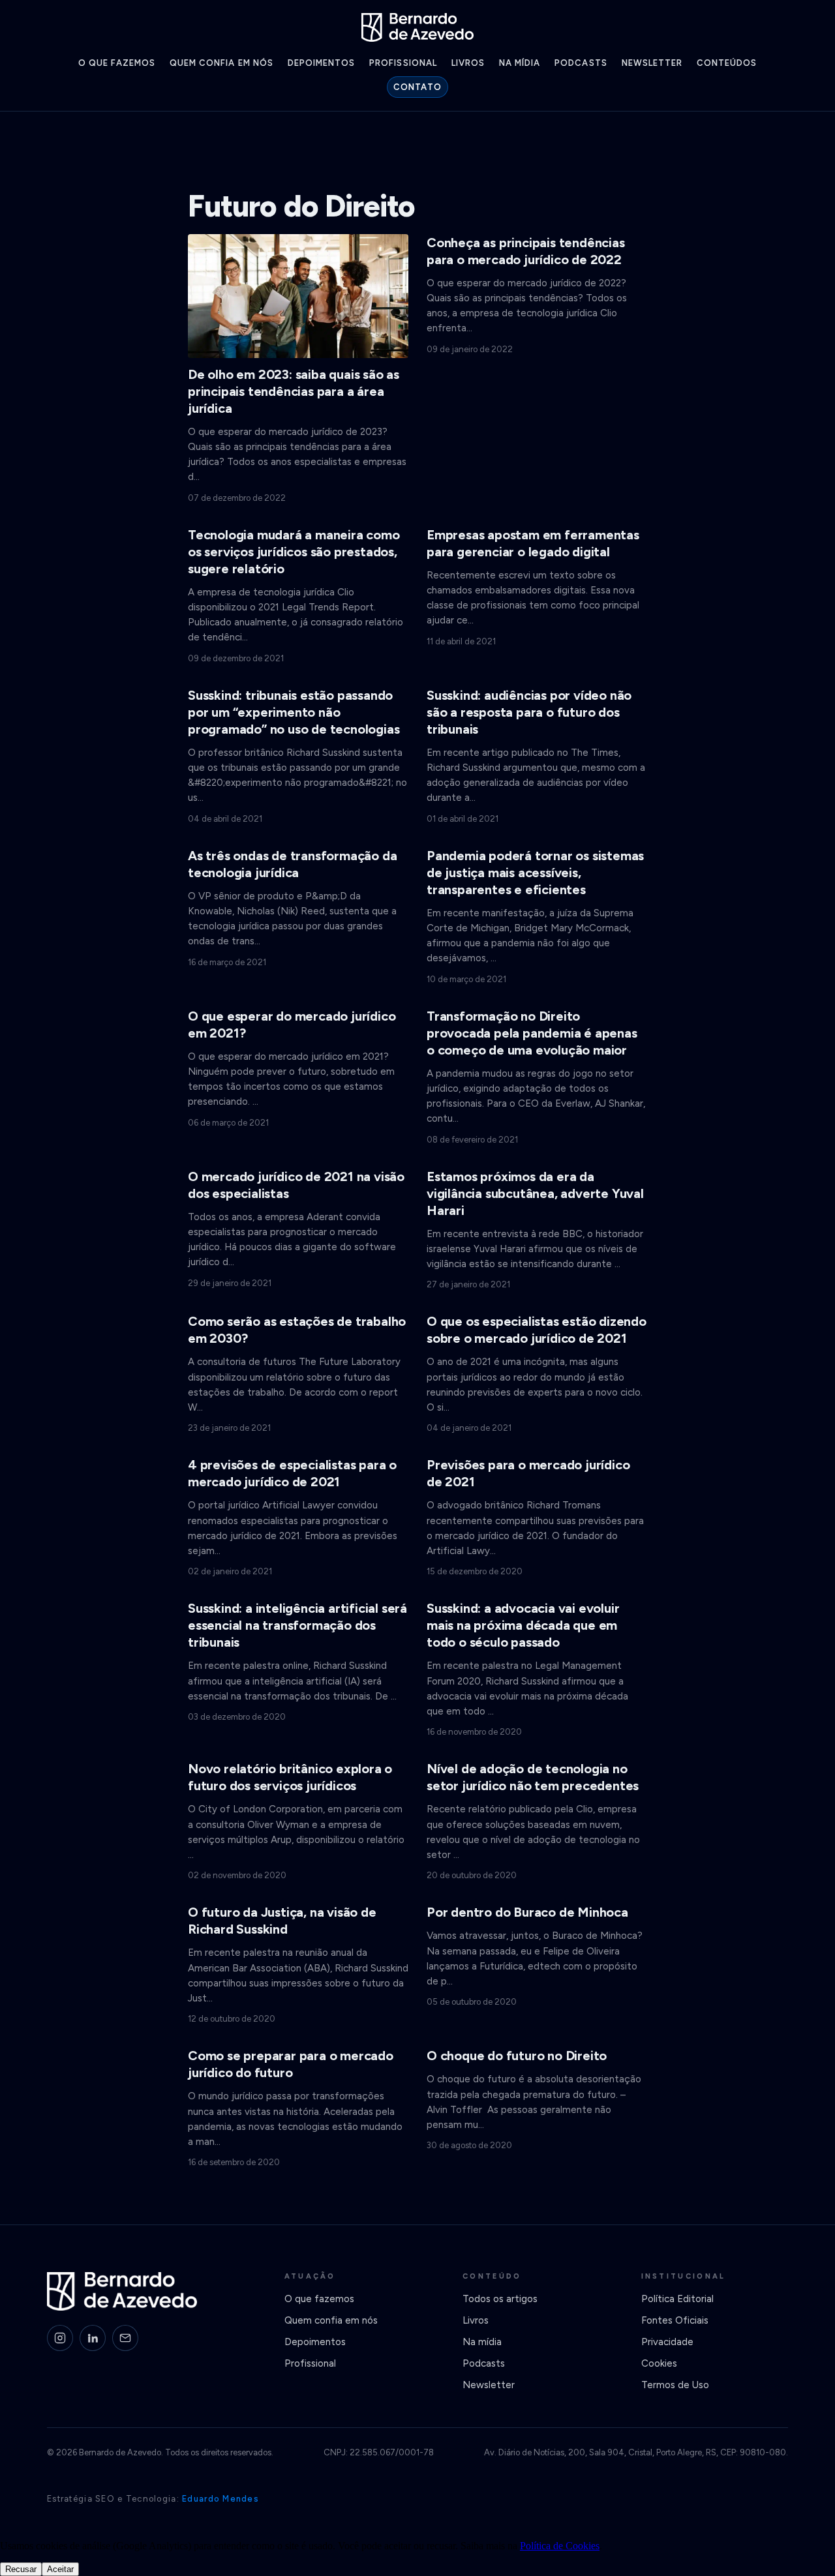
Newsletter (652, 63)
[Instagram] (60, 2338)
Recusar (21, 2569)
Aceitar (60, 2569)
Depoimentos (321, 63)
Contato (417, 87)
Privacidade (667, 2342)
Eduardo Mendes (220, 2499)
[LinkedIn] (93, 2338)
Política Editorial (677, 2299)
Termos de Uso (675, 2385)
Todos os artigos (500, 2299)
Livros (468, 63)
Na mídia (520, 63)
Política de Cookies (560, 2546)
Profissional (403, 63)
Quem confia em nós (221, 63)
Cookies (659, 2363)
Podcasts (581, 63)
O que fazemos (117, 63)
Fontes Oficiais (675, 2320)
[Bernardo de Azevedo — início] (417, 27)
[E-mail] (125, 2338)
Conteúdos (727, 63)
